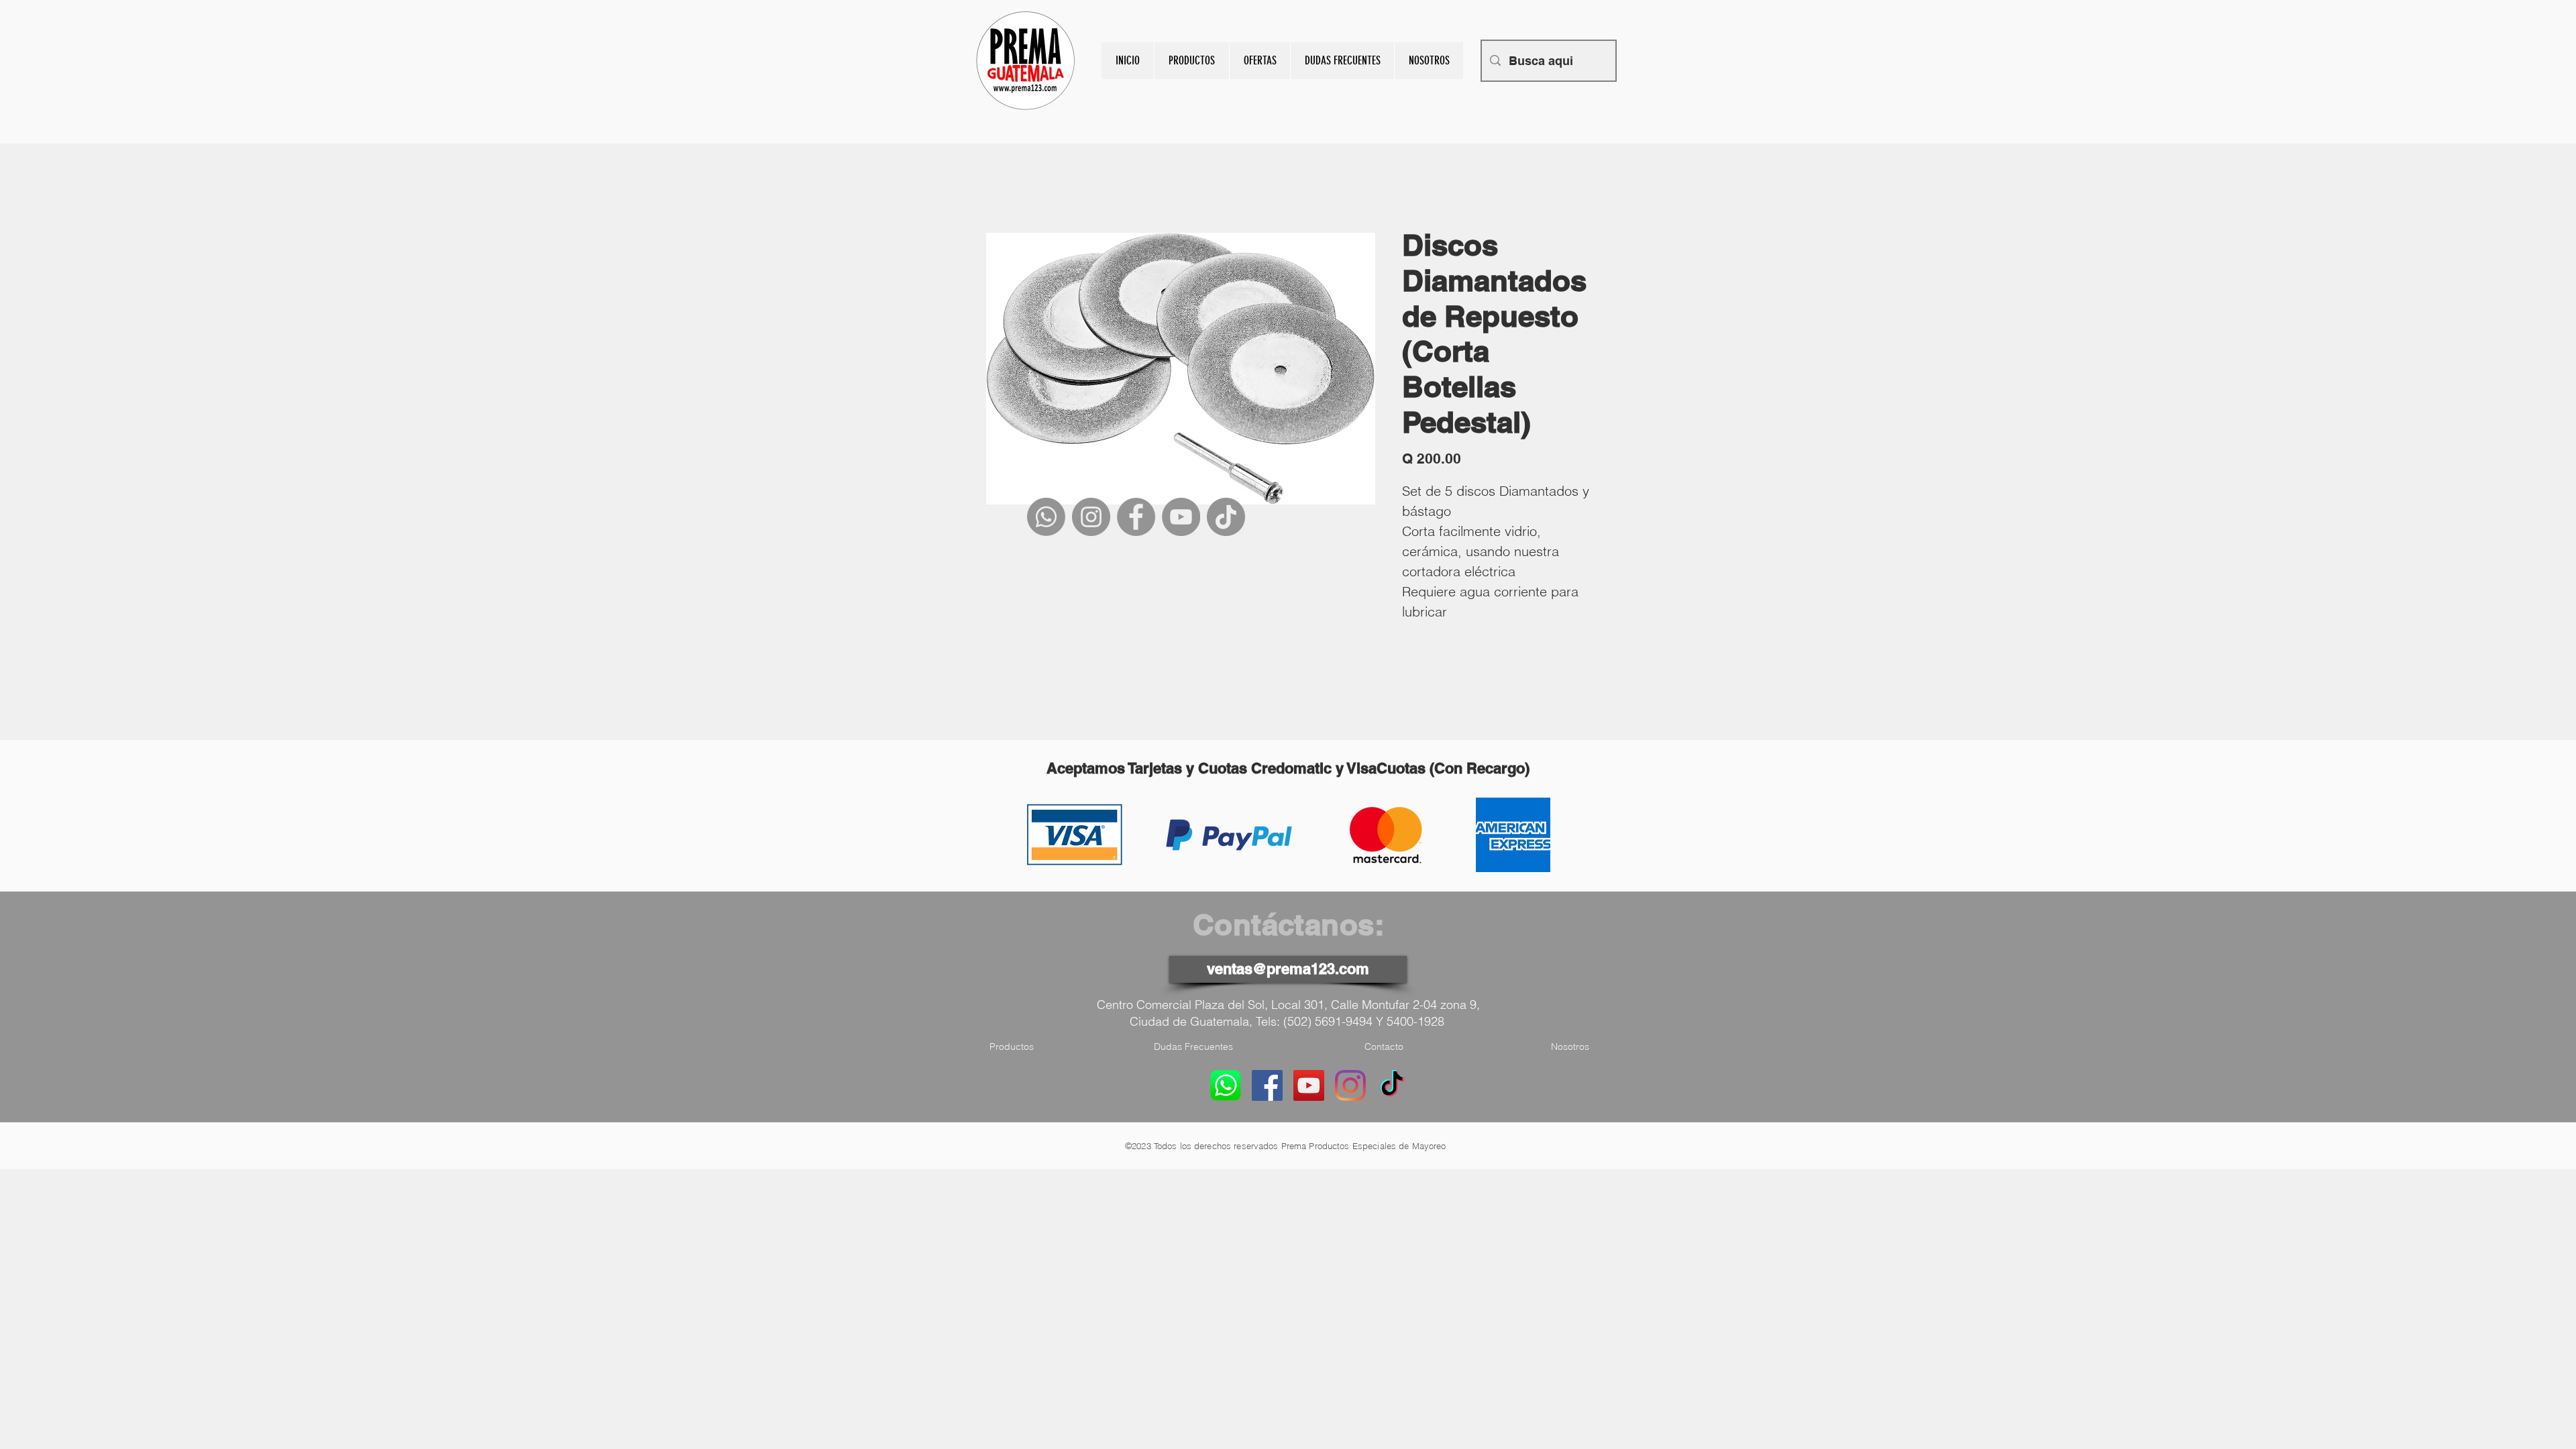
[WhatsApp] (1226, 1085)
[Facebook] (1136, 517)
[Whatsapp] (1046, 517)
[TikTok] (1226, 517)
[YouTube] (1181, 517)
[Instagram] (1091, 517)
